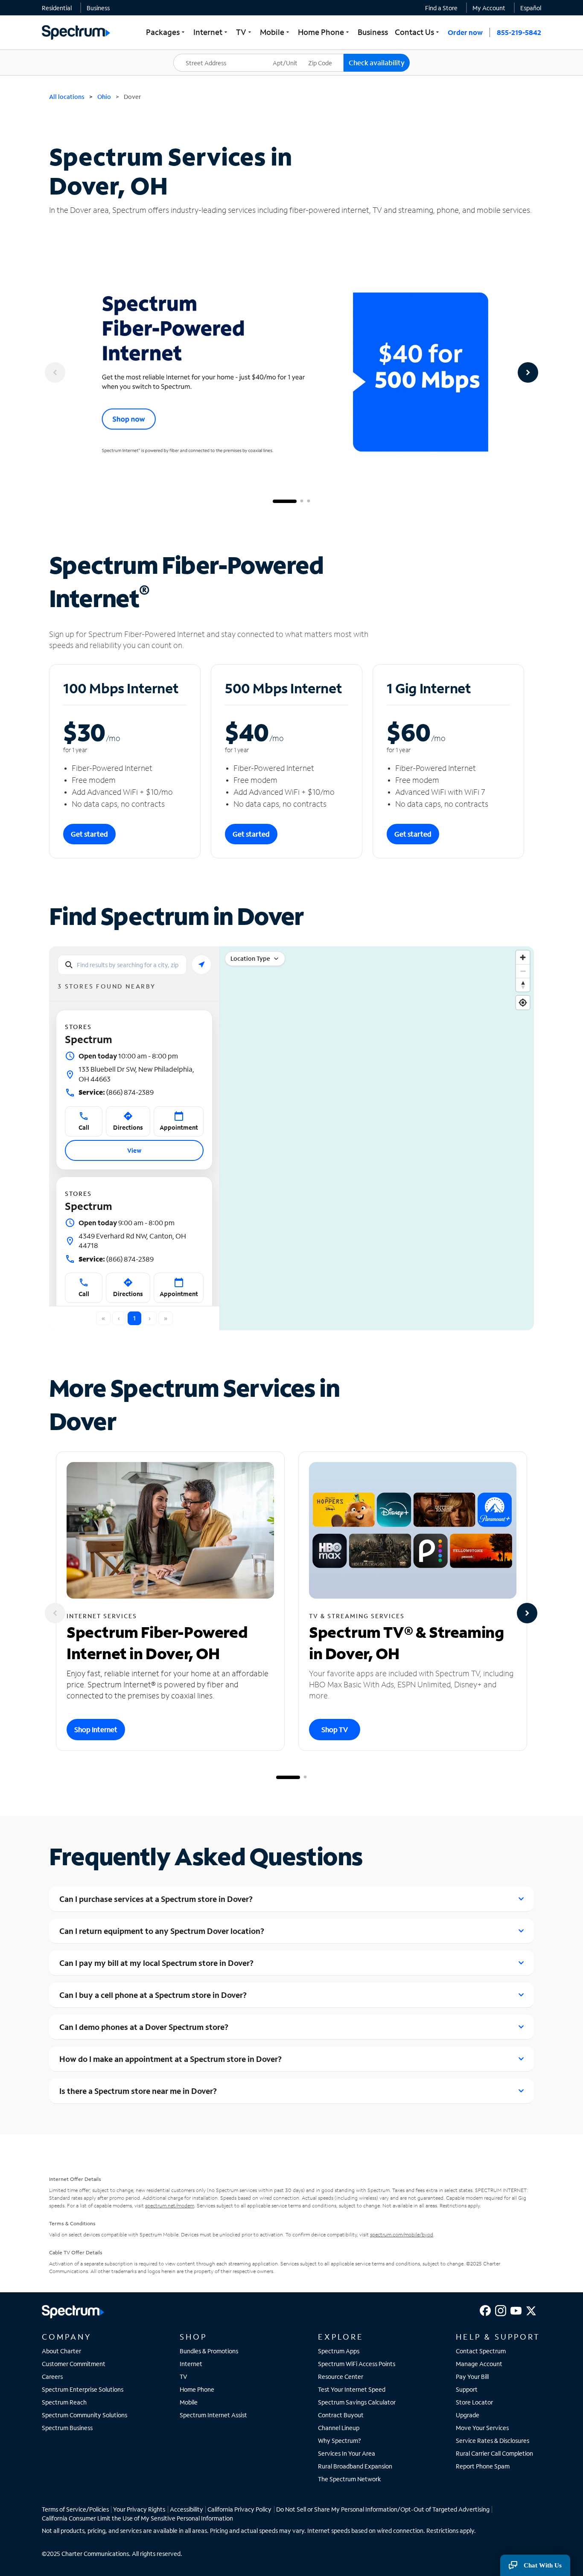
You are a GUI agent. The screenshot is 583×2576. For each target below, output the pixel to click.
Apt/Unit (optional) (291, 58)
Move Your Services (482, 2428)
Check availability (377, 63)
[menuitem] (57, 8)
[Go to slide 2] (302, 501)
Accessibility (187, 2509)
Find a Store (441, 8)
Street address (198, 54)
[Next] (528, 372)
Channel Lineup (339, 2428)
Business (98, 8)
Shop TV (335, 1729)
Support (467, 2389)
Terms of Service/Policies (75, 2509)
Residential (57, 8)
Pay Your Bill (472, 2377)
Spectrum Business (67, 2428)
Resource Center (341, 2377)
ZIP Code (325, 54)
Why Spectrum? (340, 2441)
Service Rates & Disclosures (493, 2441)
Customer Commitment (74, 2364)
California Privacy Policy (239, 2509)
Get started (89, 834)
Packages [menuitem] (166, 32)
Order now (465, 32)
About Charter (61, 2351)
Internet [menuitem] (211, 32)
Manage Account (479, 2364)
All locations (67, 97)
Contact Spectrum (481, 2351)
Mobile (189, 2402)
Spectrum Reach (64, 2402)
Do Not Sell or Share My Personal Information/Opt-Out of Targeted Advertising (383, 2509)
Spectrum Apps (339, 2351)
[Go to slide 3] (309, 501)
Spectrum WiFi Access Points (357, 2364)
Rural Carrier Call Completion (494, 2453)
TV (184, 2377)
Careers (52, 2377)
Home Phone (197, 2389)
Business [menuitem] (373, 32)
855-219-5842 (519, 32)
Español (531, 8)
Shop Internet (96, 1729)
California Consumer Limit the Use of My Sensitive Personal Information (137, 2518)
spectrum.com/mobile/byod (402, 2234)
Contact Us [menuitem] (418, 32)
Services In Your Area (347, 2453)
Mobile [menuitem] (275, 32)
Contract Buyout (341, 2415)
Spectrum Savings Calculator (357, 2402)
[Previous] (55, 372)
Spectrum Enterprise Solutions (83, 2389)
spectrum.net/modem (170, 2205)
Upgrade (468, 2415)
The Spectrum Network (350, 2479)
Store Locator (474, 2402)
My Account (489, 8)
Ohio (104, 97)
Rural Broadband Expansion (355, 2466)
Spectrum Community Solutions (85, 2415)
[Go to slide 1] (285, 501)
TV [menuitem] (245, 32)
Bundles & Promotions (209, 2351)
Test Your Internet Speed (352, 2389)
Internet (191, 2364)
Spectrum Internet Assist (213, 2415)
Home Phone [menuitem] (324, 32)
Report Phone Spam (483, 2466)
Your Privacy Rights (139, 2509)
